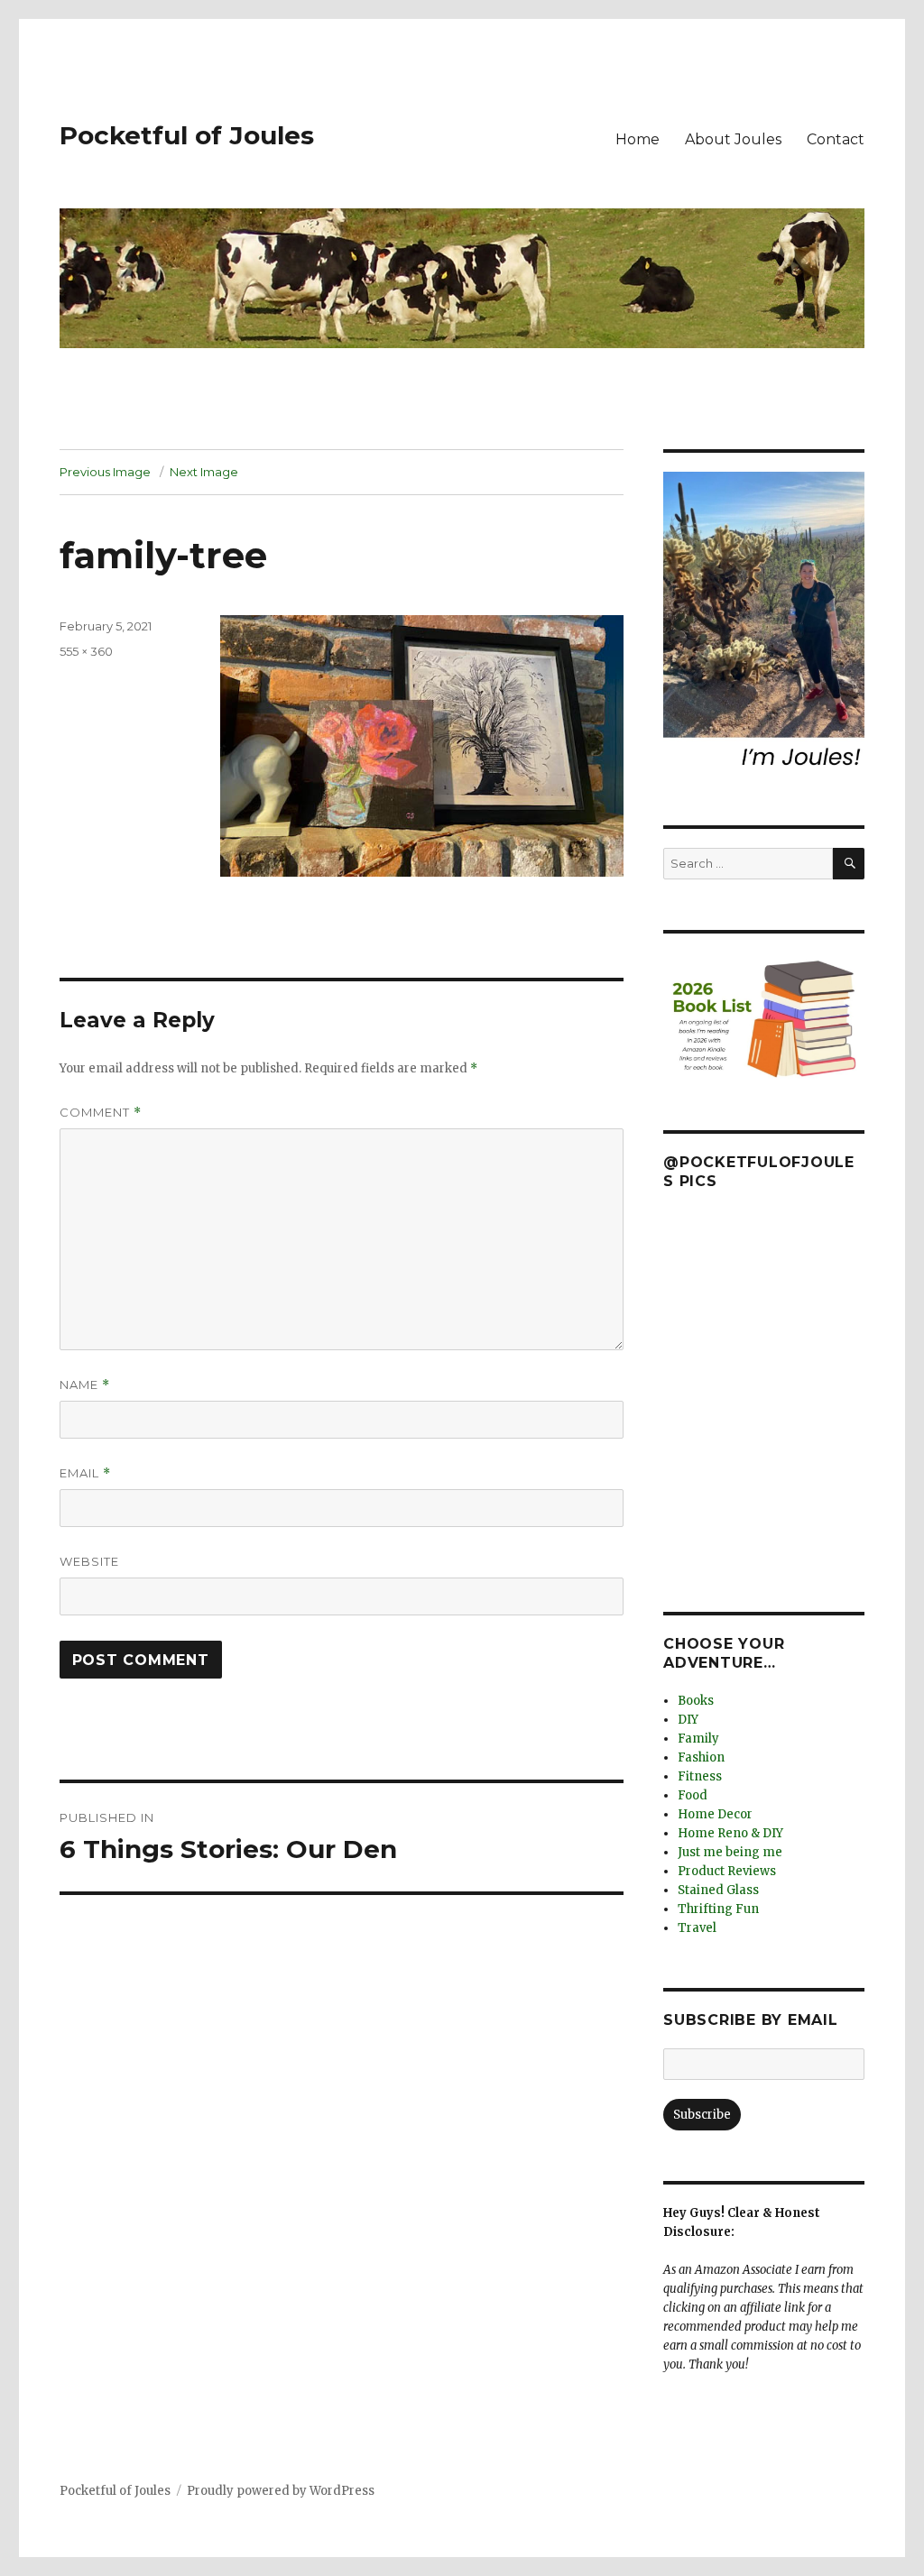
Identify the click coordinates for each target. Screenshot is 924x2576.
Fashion (701, 1757)
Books (696, 1701)
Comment (101, 1113)
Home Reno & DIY (730, 1833)
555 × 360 (86, 651)
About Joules (733, 139)
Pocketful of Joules (187, 135)
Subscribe (702, 2115)
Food (693, 1795)
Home (638, 139)
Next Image (204, 472)
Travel (697, 1928)
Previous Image (105, 472)
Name (85, 1385)
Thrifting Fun (718, 1909)
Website (89, 1561)
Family (698, 1739)
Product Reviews (727, 1871)
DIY (688, 1720)
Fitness (700, 1776)
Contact (836, 139)
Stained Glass (718, 1890)
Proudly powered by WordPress (281, 2491)
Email (85, 1473)
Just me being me (730, 1852)
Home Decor (715, 1814)
